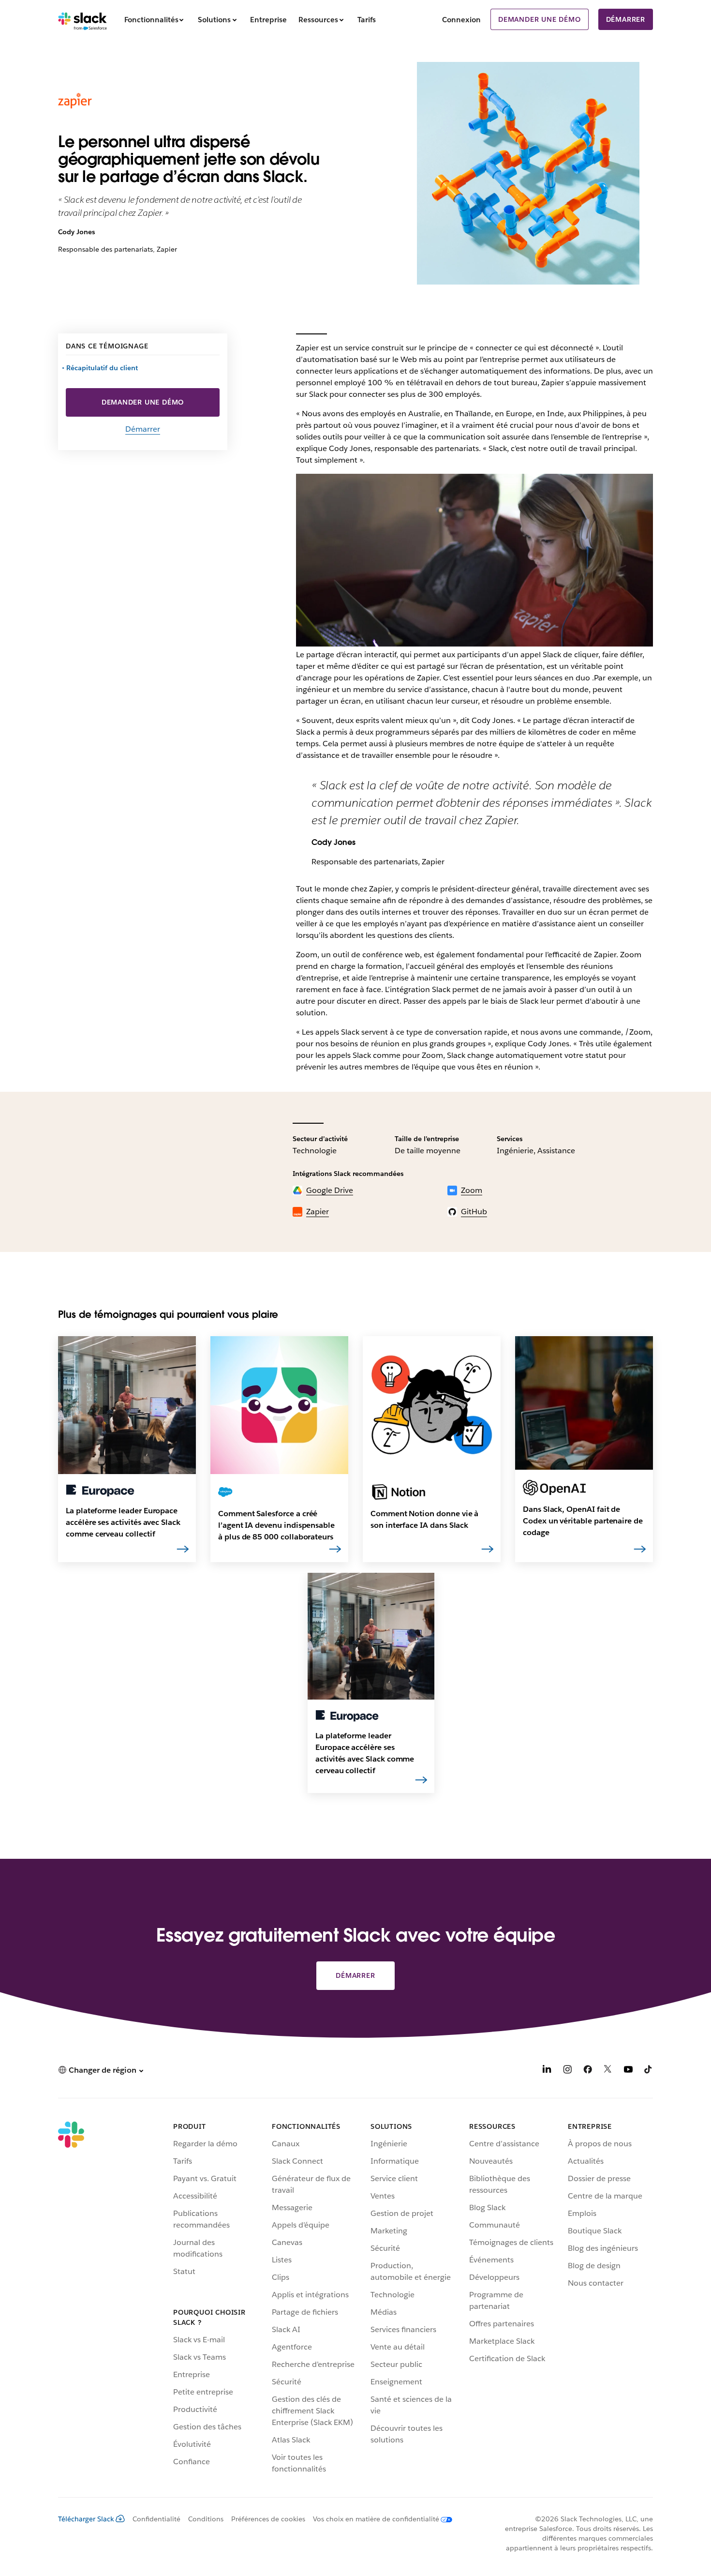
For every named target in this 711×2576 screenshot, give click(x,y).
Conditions (206, 2519)
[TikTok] (649, 2071)
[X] (608, 2071)
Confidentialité (156, 2519)
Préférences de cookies (268, 2519)
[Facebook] (588, 2071)
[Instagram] (567, 2071)
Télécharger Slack (86, 2519)
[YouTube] (628, 2071)
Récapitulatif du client (103, 368)
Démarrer (626, 19)
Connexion (461, 20)
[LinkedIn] (547, 2071)
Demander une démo (540, 19)
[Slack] (82, 19)
